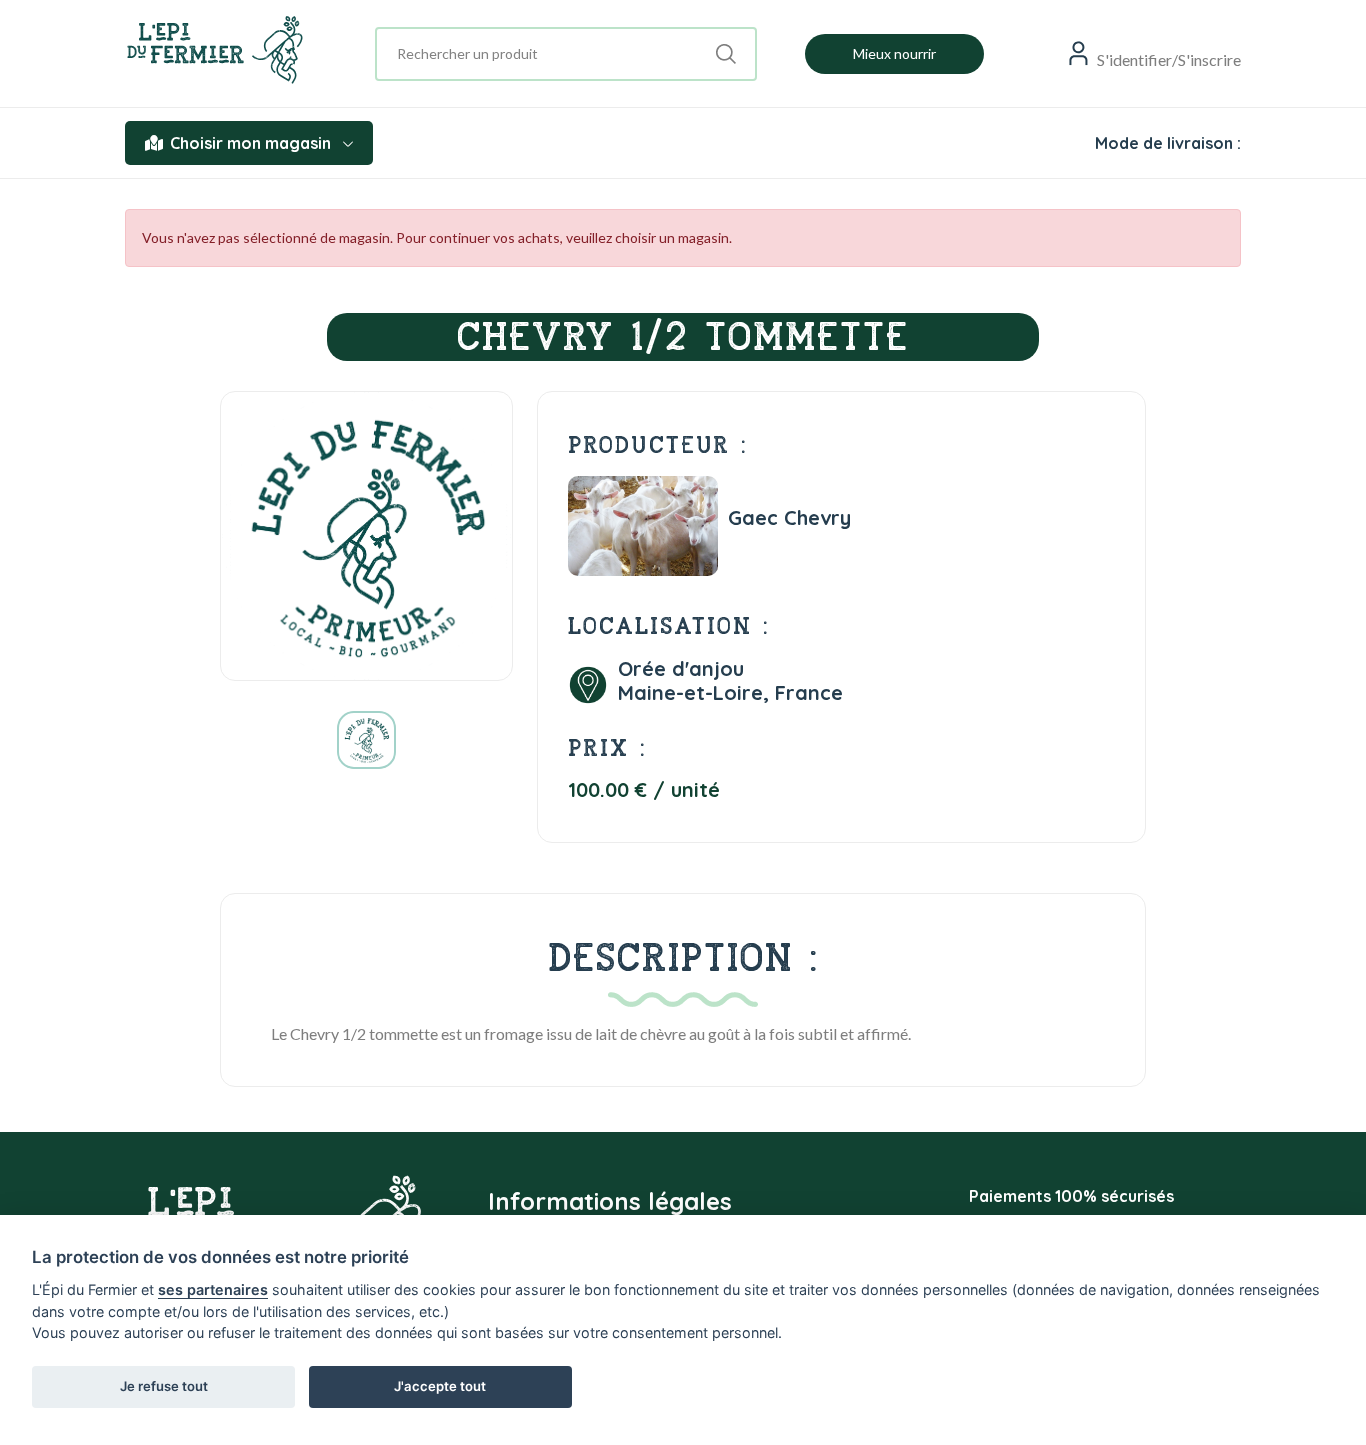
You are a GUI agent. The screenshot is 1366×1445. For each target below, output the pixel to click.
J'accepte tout (440, 1386)
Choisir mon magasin (250, 143)
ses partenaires (213, 1289)
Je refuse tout (164, 1386)
